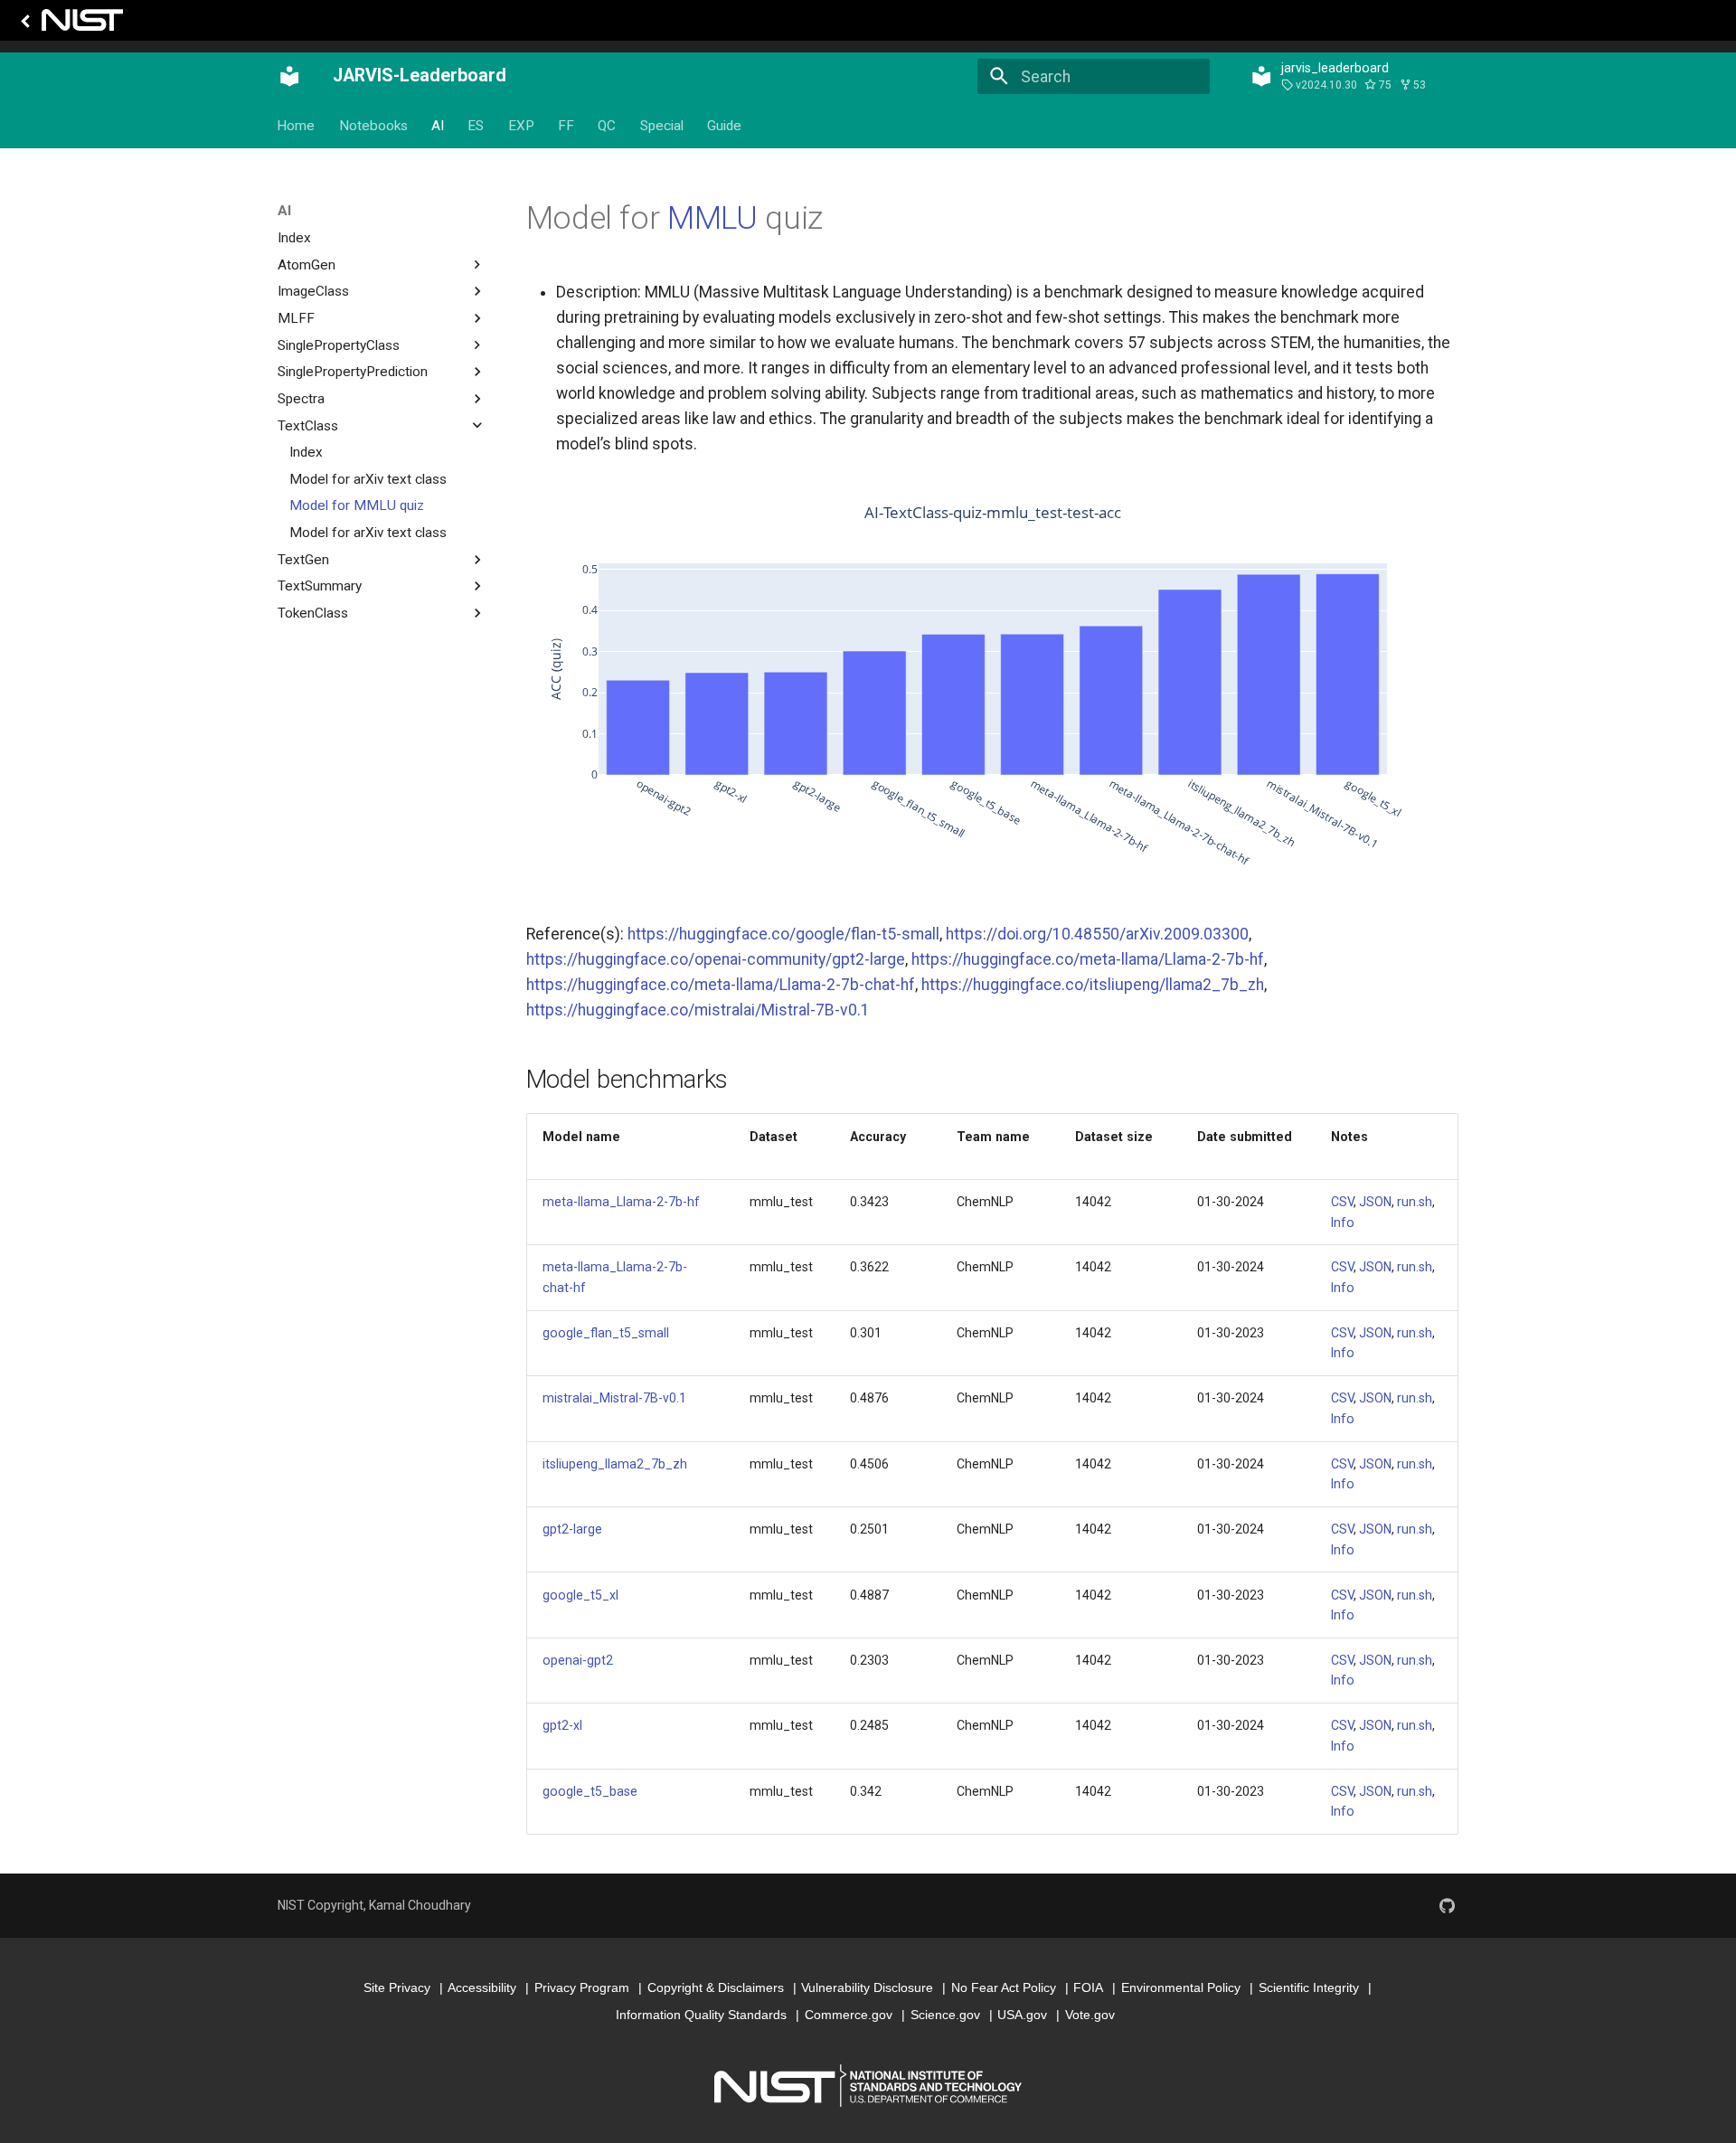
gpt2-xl (562, 1725)
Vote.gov (1090, 2015)
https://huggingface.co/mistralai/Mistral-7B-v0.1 (698, 1010)
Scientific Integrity (1309, 1987)
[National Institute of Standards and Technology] (69, 25)
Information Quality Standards (701, 2015)
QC (608, 126)
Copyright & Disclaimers (716, 1987)
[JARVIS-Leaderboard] (289, 77)
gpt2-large (572, 1529)
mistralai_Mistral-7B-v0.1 (614, 1398)
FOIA (1088, 1987)
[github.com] (1447, 1906)
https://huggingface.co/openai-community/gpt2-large (716, 959)
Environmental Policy (1181, 1987)
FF (566, 126)
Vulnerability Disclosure (867, 1987)
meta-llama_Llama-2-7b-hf (621, 1202)
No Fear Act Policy (1004, 1987)
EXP (521, 126)
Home (297, 126)
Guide (725, 126)
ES (476, 126)
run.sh (1415, 1202)
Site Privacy (397, 1987)
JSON (1375, 1202)
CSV (1342, 1202)
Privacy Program (582, 1987)
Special (662, 126)
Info (1343, 1223)
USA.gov (1022, 2015)
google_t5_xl (580, 1595)
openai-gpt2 (578, 1660)
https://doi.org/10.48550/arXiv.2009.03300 (1097, 934)
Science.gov (945, 2015)
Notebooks (373, 126)
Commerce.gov (849, 2015)
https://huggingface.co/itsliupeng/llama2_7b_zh (1093, 985)
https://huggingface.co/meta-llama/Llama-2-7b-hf (1088, 959)
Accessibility (482, 1987)
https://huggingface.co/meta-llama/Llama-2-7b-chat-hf (721, 985)
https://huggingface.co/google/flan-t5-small (783, 934)
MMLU (712, 218)
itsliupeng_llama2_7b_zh (615, 1464)
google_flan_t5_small (606, 1333)
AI (438, 126)
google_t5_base (590, 1791)
